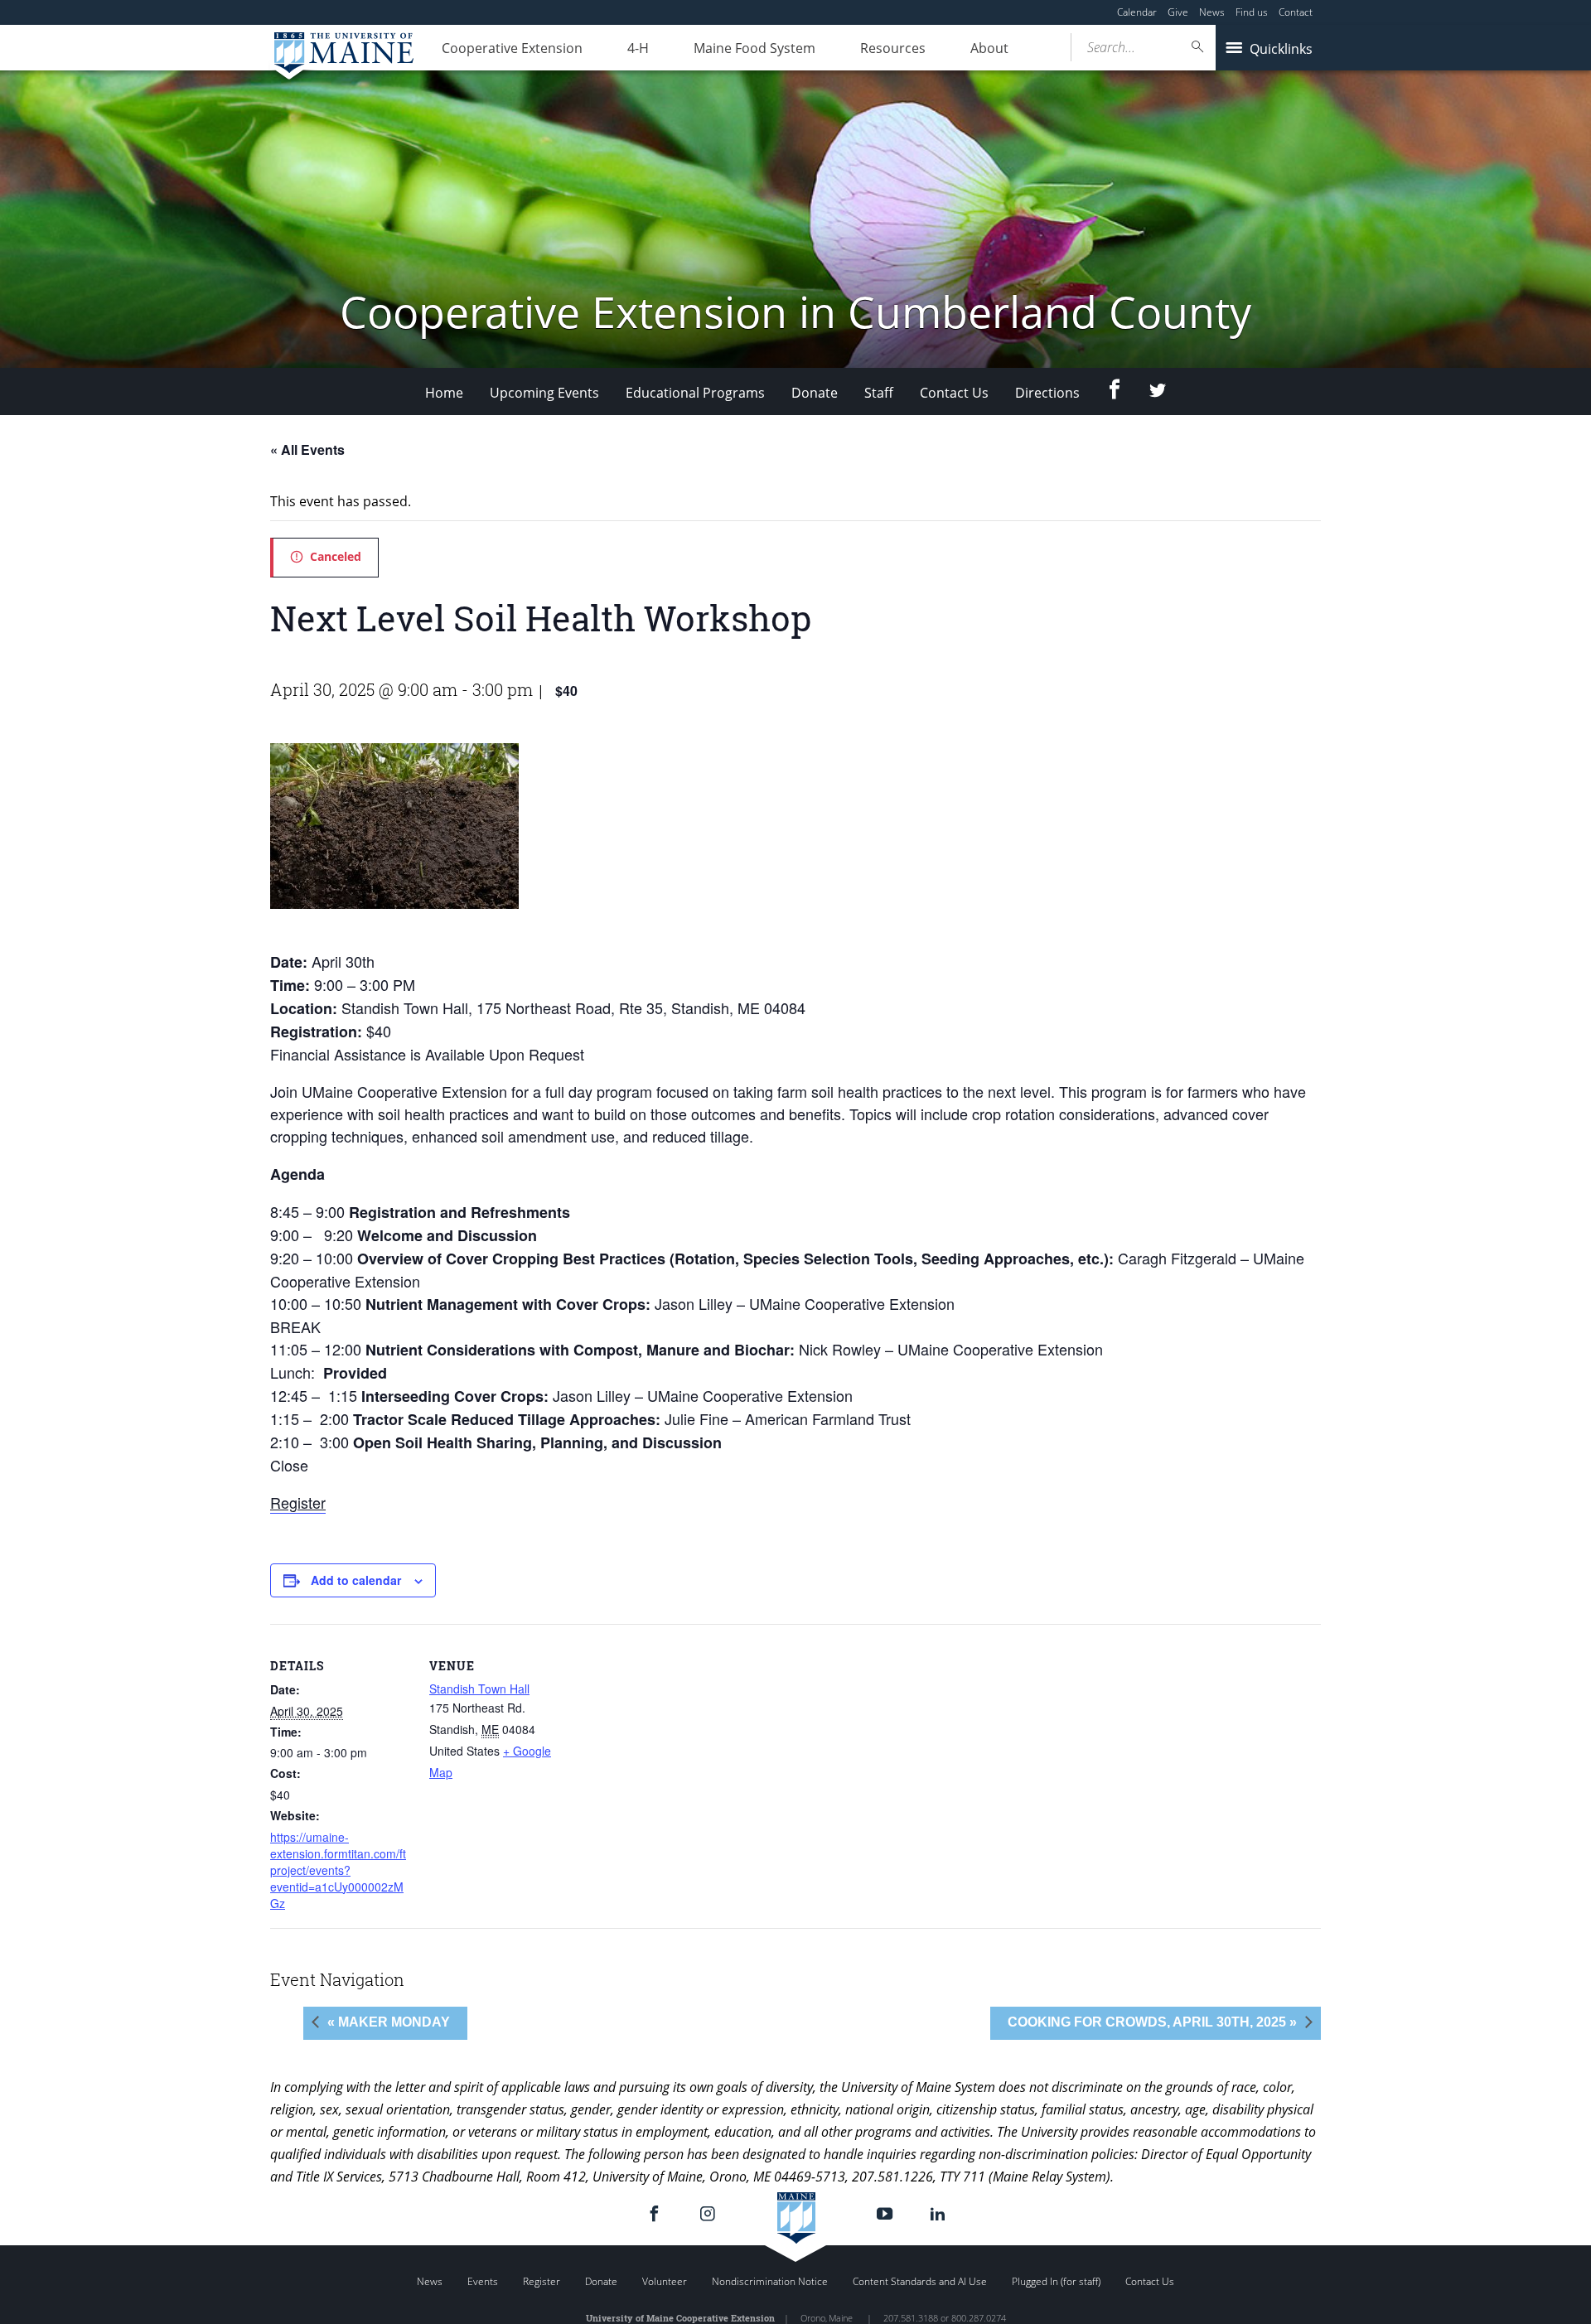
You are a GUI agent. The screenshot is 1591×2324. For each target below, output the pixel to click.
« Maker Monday (389, 2022)
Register (298, 1502)
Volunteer (665, 2281)
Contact (1296, 12)
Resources (893, 48)
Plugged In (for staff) (1056, 2281)
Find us (1252, 12)
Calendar (1137, 12)
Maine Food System (754, 48)
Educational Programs (695, 393)
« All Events (307, 449)
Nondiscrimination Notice (770, 2281)
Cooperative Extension (512, 48)
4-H (638, 48)
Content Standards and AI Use (920, 2281)
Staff (879, 393)
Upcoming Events (544, 393)
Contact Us (954, 393)
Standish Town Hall (479, 1689)
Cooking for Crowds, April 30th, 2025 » (1152, 2022)
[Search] (1198, 47)
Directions (1047, 393)
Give (1178, 12)
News (1212, 12)
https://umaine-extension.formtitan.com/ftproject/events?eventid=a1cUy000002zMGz (338, 1870)
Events (483, 2281)
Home (444, 393)
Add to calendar (356, 1580)
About (989, 48)
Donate (815, 393)
